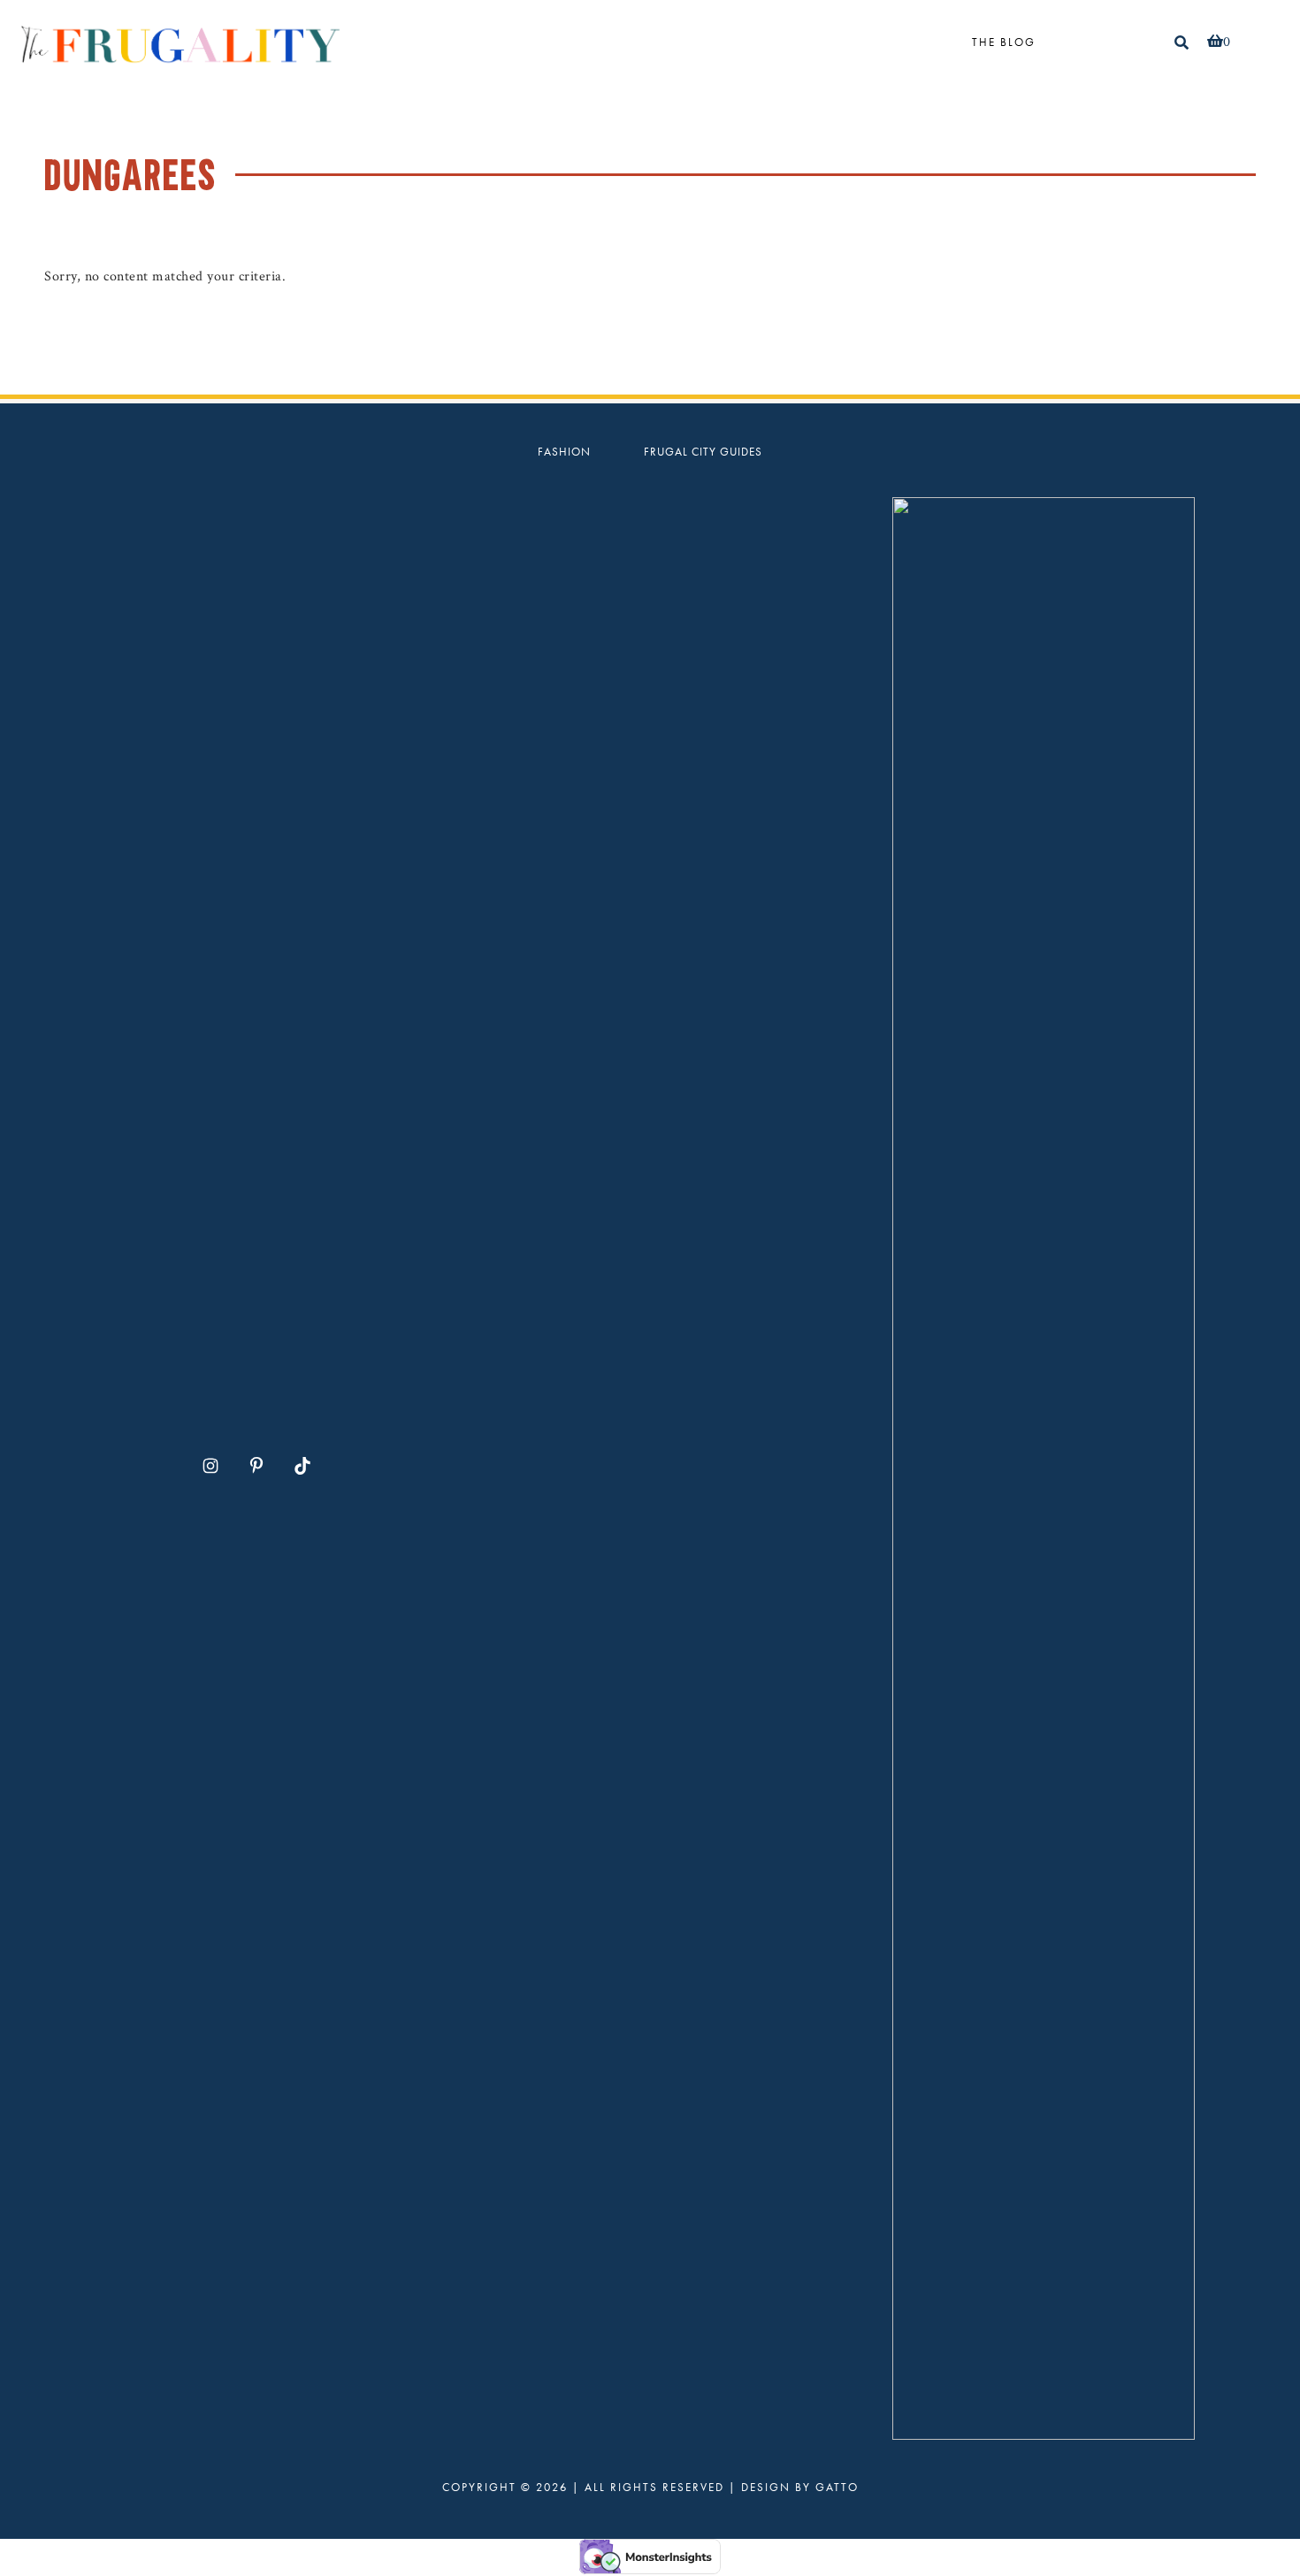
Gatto (837, 2487)
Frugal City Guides (703, 452)
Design (766, 2487)
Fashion (564, 452)
